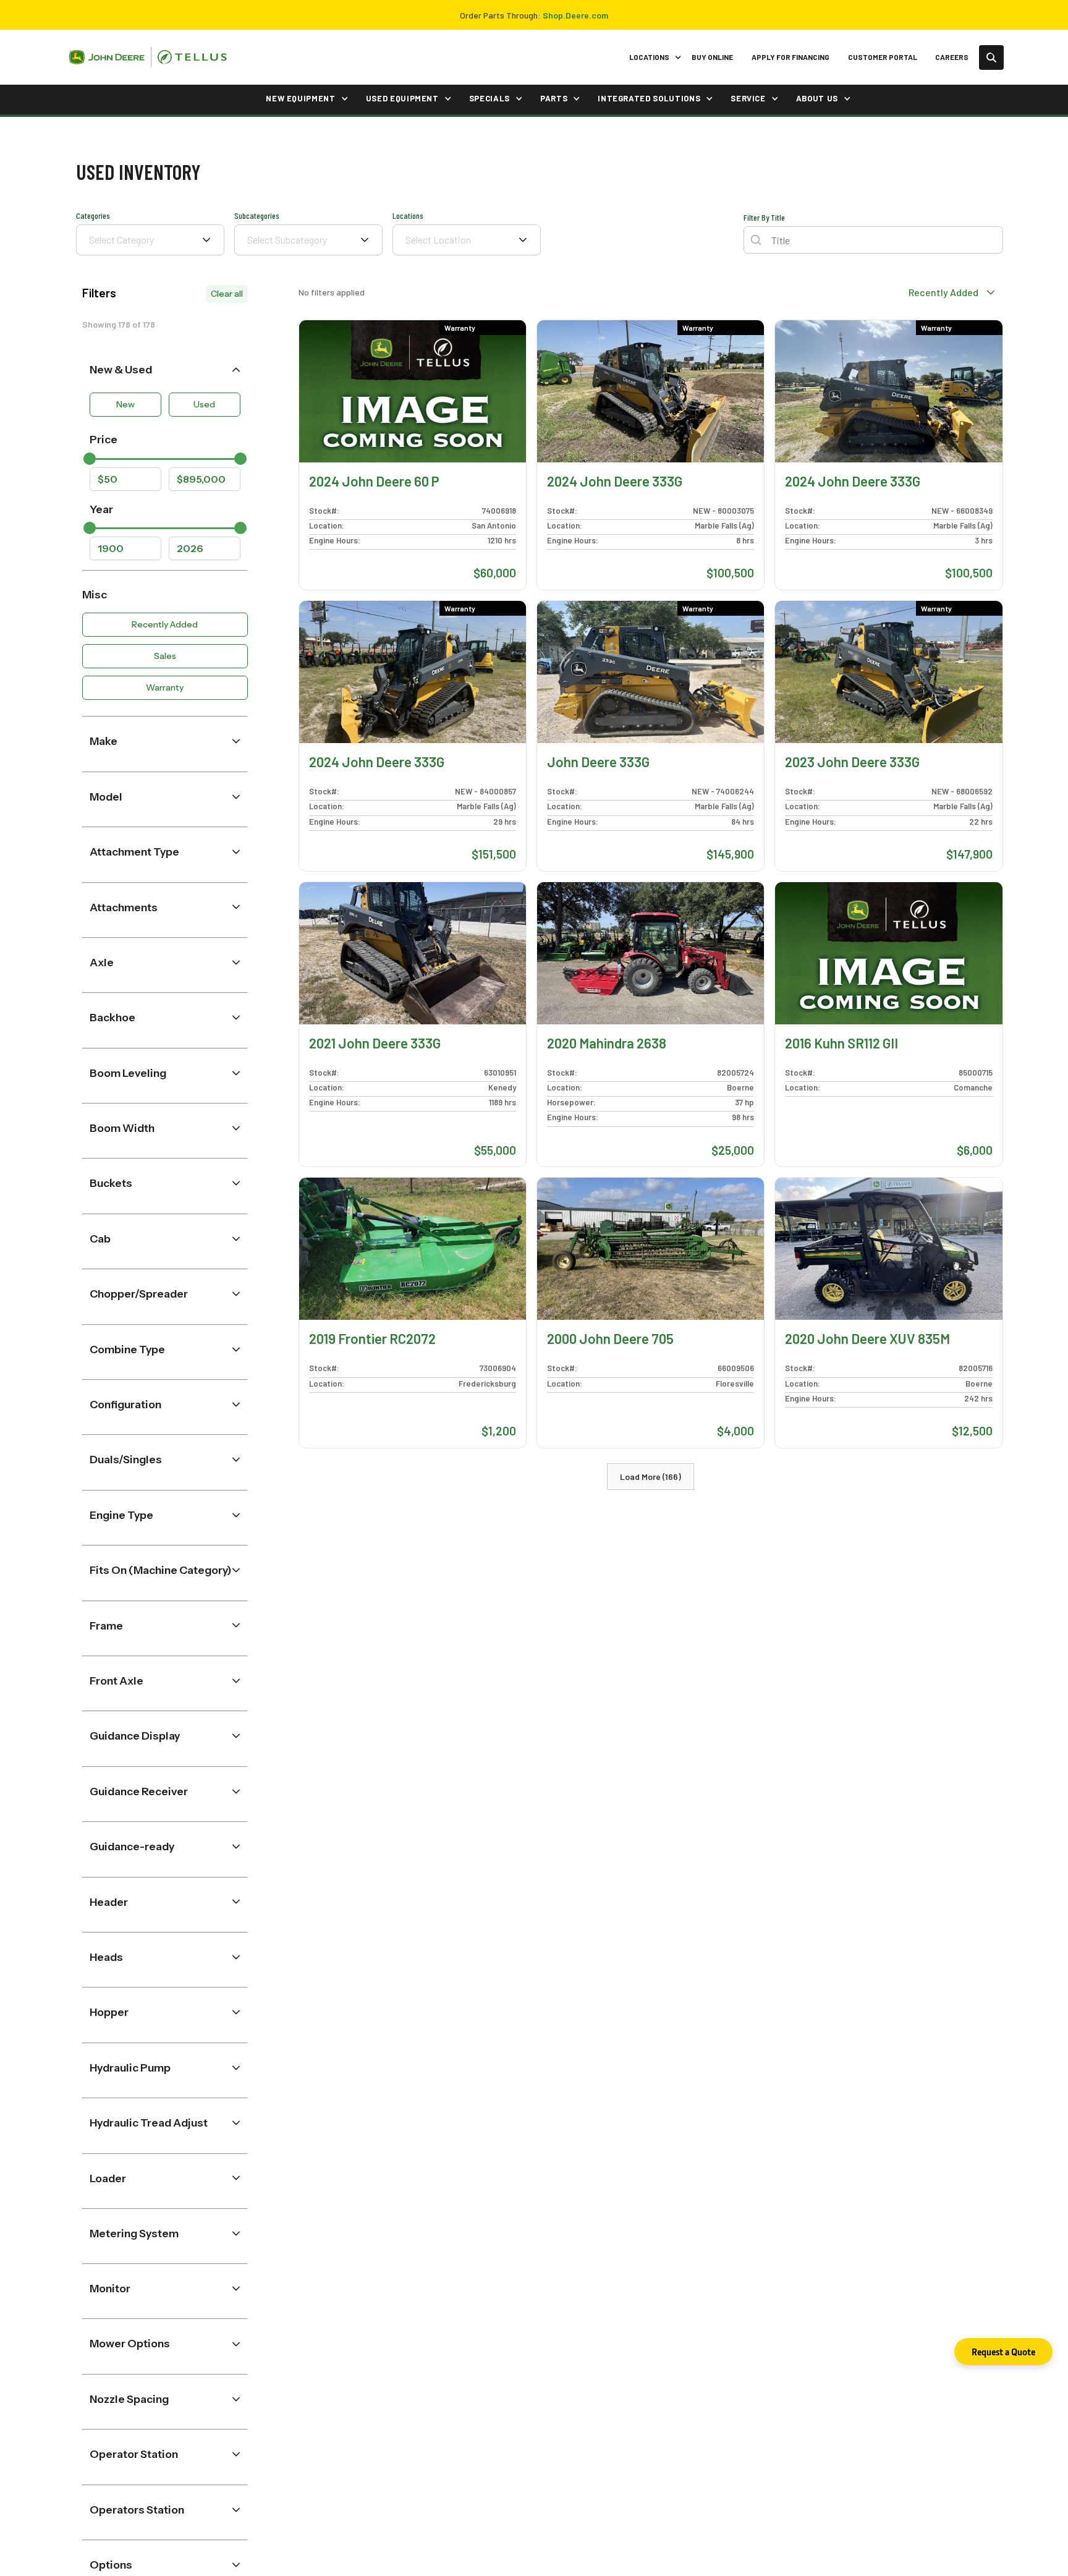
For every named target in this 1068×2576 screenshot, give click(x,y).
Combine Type (127, 1349)
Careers (952, 57)
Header (109, 1901)
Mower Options (130, 2343)
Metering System (134, 2233)
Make (104, 741)
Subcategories (257, 215)
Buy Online (712, 57)
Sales (165, 656)
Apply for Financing (790, 57)
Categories (93, 215)
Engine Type (121, 1514)
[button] (653, 57)
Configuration (125, 1404)
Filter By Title (764, 217)
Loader (108, 2178)
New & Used (121, 369)
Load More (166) (651, 1477)
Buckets (111, 1183)
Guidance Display (135, 1736)
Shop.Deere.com (575, 15)
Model (106, 796)
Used (204, 404)
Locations (408, 215)
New (125, 404)
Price (104, 439)
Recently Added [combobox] (943, 292)
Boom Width (122, 1128)
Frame (106, 1625)
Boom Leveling (128, 1072)
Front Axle (117, 1681)
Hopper (109, 2012)
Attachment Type (134, 852)
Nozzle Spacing (129, 2399)
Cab (100, 1239)
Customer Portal (883, 57)
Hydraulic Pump (130, 2067)
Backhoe (112, 1017)
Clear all (227, 294)
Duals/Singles (126, 1459)
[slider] (90, 459)
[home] (148, 57)
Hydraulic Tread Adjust (149, 2123)
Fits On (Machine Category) (161, 1570)
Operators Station (137, 2510)
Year (101, 508)
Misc (95, 594)
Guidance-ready (132, 1846)
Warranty (165, 687)
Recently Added (165, 624)
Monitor (110, 2288)
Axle (102, 962)
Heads (106, 1957)
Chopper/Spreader (139, 1294)
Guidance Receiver (139, 1791)
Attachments (124, 907)
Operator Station (134, 2454)
